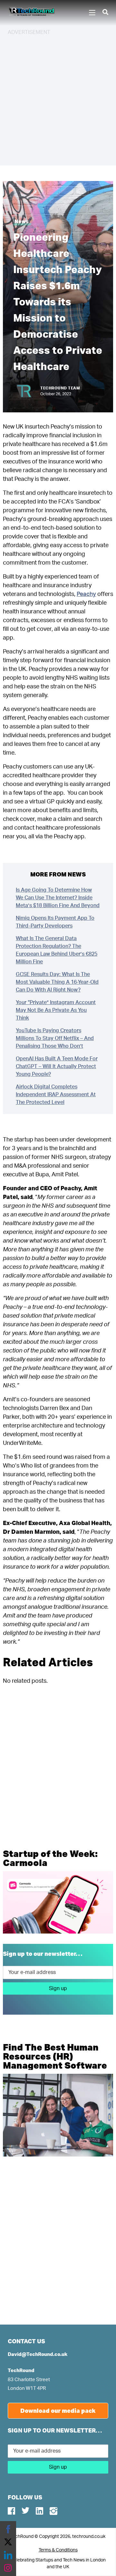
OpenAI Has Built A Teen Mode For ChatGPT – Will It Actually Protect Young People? (57, 1066)
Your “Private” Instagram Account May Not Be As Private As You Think (56, 1010)
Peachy (86, 594)
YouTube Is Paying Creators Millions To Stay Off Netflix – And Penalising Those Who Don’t (55, 1038)
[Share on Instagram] (8, 2568)
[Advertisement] (58, 100)
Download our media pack (58, 2411)
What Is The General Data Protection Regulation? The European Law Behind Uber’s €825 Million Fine (57, 950)
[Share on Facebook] (8, 2529)
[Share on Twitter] (8, 2542)
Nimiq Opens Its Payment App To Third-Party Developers (55, 922)
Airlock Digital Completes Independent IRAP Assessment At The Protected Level (56, 1095)
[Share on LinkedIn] (8, 2555)
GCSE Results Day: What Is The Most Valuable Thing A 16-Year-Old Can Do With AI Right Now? (57, 982)
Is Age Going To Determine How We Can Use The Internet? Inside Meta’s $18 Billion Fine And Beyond (58, 898)
